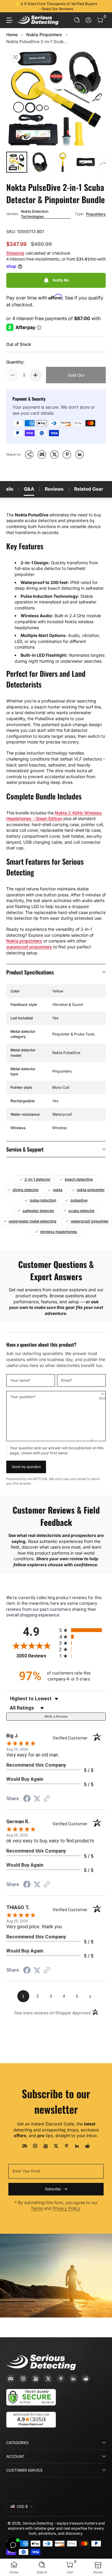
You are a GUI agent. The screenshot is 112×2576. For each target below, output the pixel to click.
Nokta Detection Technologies (35, 214)
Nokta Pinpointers (44, 35)
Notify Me (61, 280)
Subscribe (53, 2189)
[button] (77, 20)
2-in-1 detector (37, 1179)
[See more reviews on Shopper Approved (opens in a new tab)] (47, 1799)
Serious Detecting (38, 2523)
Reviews (54, 489)
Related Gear (89, 489)
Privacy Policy (66, 2208)
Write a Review (56, 1716)
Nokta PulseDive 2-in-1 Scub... (37, 41)
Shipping (15, 253)
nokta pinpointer (91, 1190)
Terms (37, 2208)
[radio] (83, 1630)
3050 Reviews (36, 1656)
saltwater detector (39, 1211)
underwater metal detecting (33, 1221)
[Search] (77, 20)
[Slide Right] (102, 6)
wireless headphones (59, 1232)
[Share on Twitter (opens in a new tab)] (37, 1799)
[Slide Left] (10, 6)
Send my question (26, 1467)
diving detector (26, 1190)
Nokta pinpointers (24, 941)
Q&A (29, 489)
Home (12, 35)
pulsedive (79, 1200)
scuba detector (82, 1211)
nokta (58, 1190)
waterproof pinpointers (29, 947)
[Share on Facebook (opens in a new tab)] (27, 1799)
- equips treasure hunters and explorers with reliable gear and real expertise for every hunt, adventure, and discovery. (56, 2528)
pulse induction (43, 1200)
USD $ (22, 2506)
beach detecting (79, 1179)
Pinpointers (96, 214)
